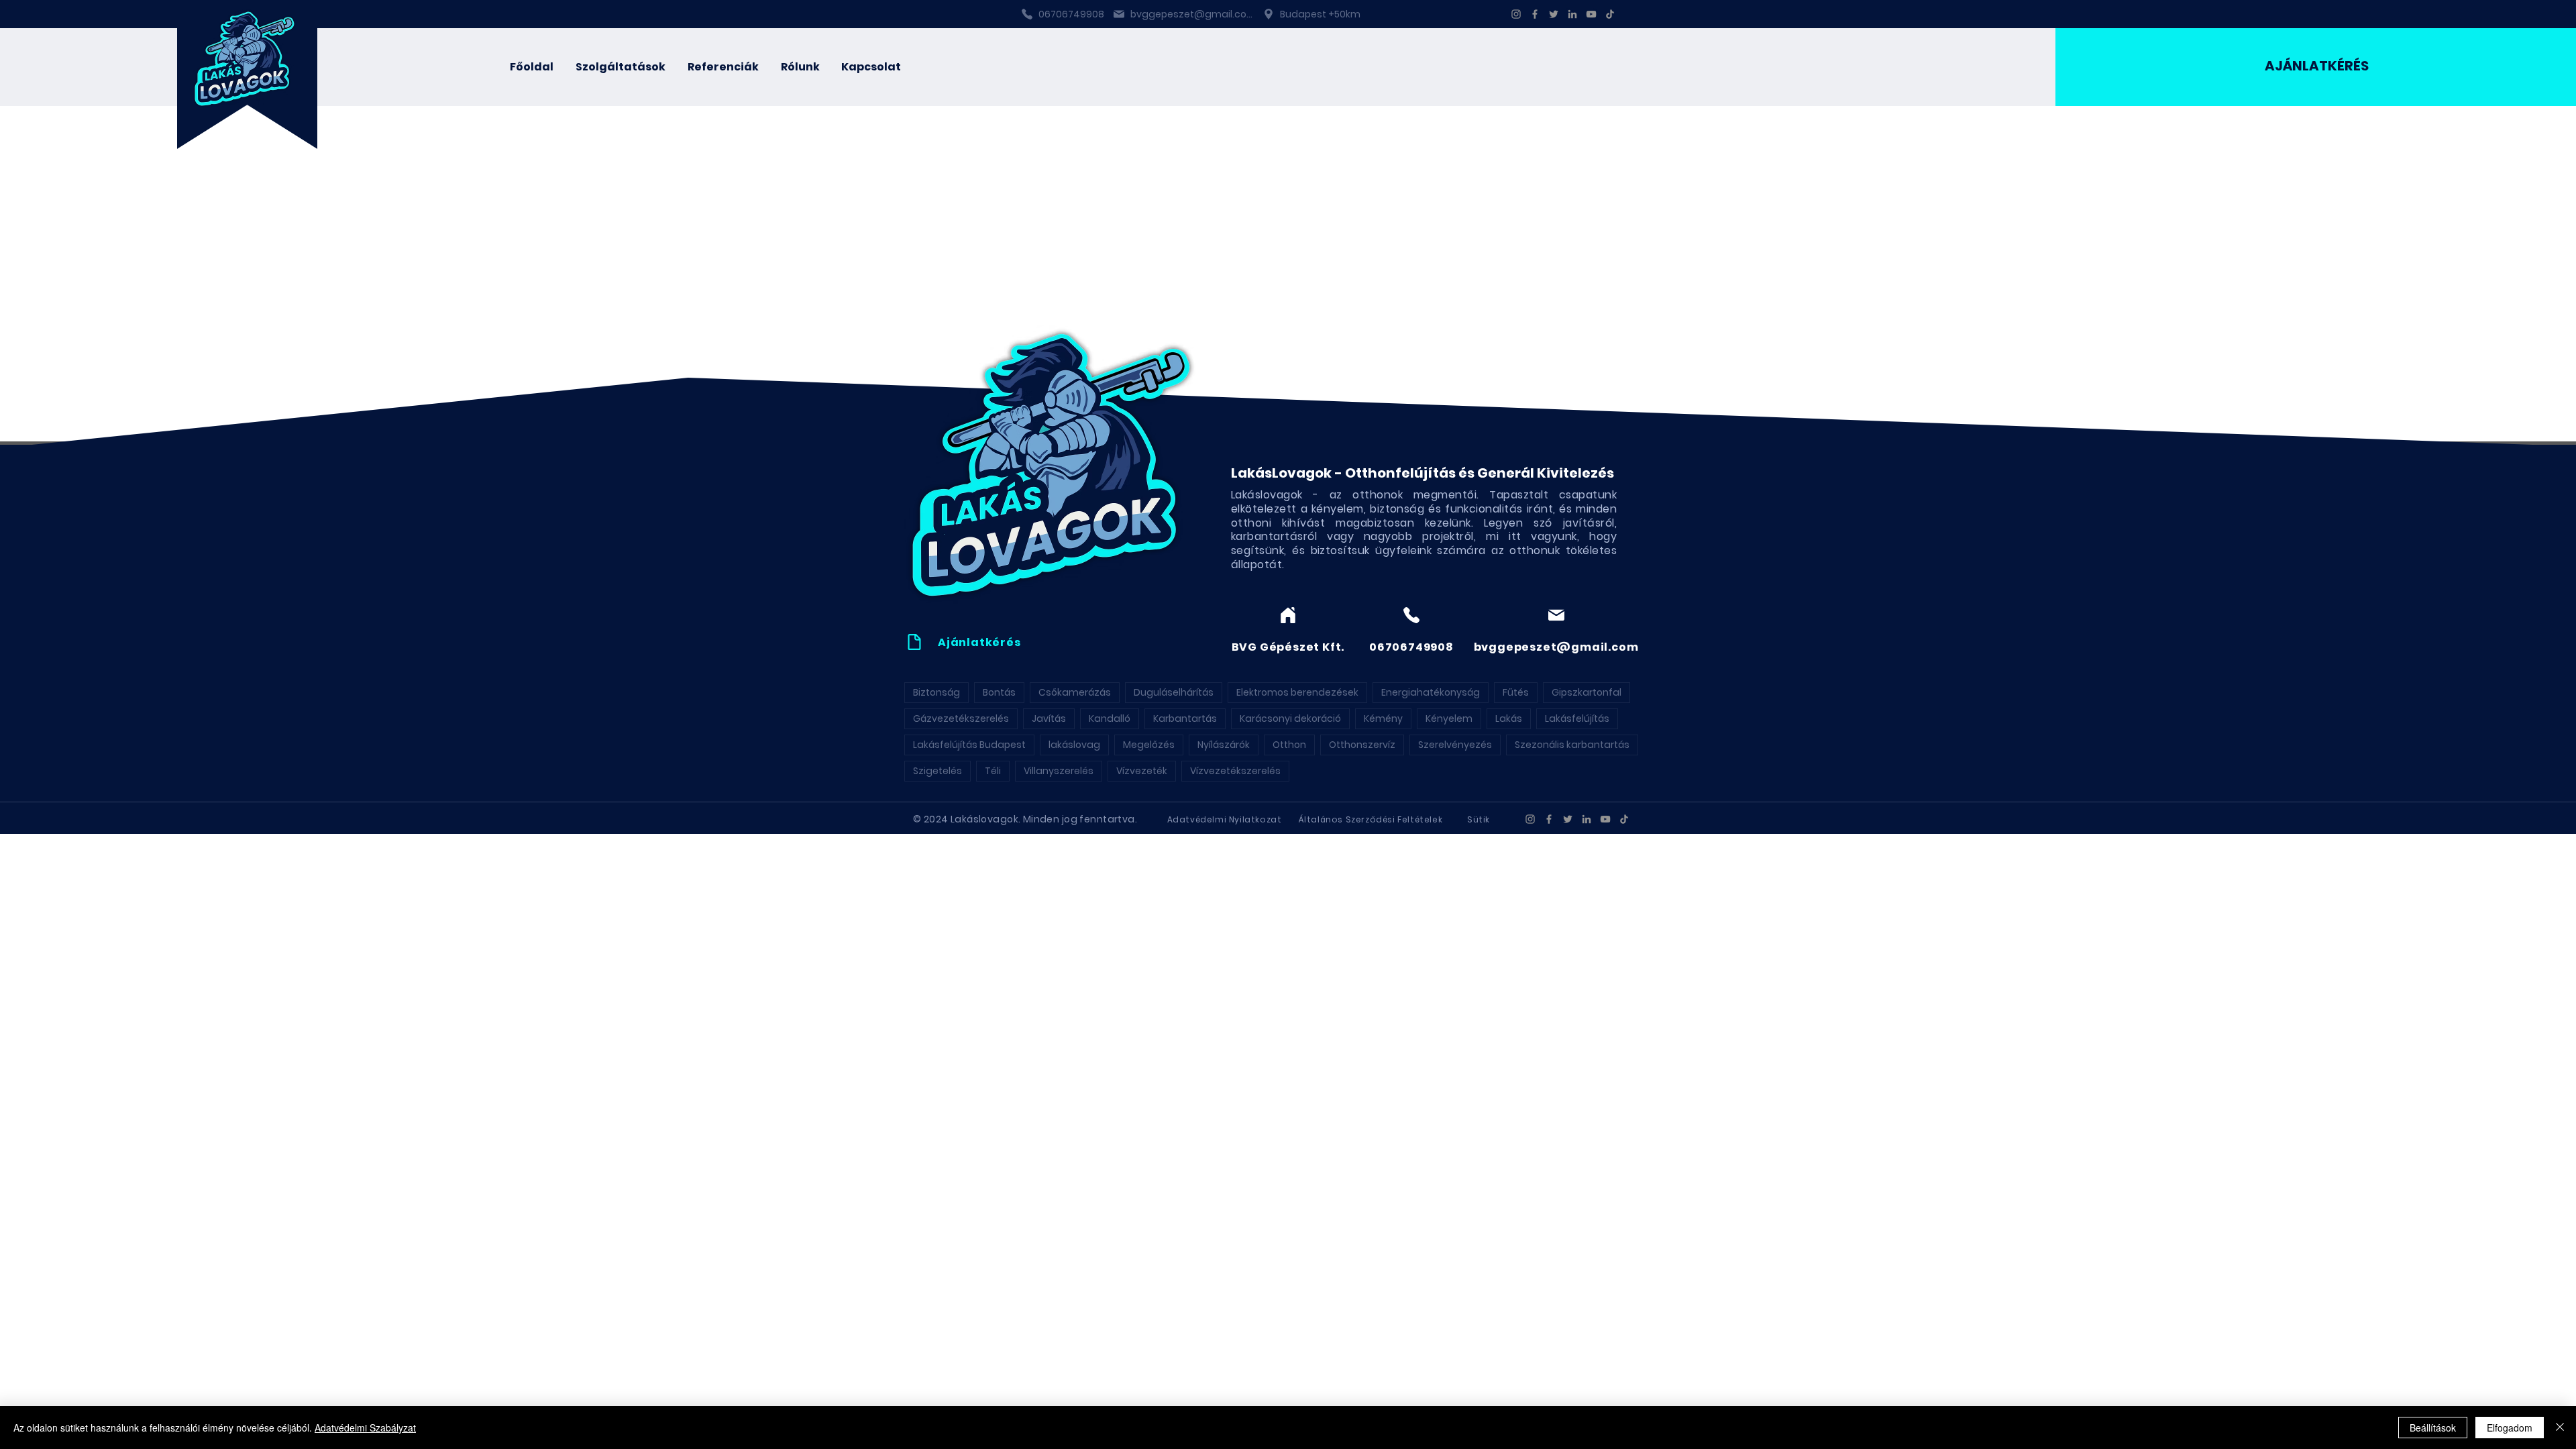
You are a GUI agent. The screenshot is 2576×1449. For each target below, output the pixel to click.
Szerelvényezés (1455, 745)
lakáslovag (1074, 745)
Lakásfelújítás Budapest (969, 745)
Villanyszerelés (1059, 771)
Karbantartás (1185, 718)
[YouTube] (1591, 14)
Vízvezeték (1142, 771)
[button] (621, 67)
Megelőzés (1149, 745)
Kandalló (1110, 718)
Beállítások (2433, 1428)
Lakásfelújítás (1577, 718)
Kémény (1383, 718)
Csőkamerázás (1075, 692)
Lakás (1509, 718)
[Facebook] (1535, 14)
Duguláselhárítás (1174, 692)
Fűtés (1516, 692)
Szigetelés (937, 771)
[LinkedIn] (1572, 14)
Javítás (1049, 718)
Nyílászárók (1224, 745)
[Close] (2560, 1428)
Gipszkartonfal (1587, 692)
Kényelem (1449, 718)
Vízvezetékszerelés (1235, 771)
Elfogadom (2510, 1428)
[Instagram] (1516, 14)
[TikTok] (1610, 14)
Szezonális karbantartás (1572, 745)
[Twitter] (1554, 14)
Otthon (1289, 745)
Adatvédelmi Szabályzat (365, 1428)
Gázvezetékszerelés (961, 718)
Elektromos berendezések (1297, 692)
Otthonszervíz (1362, 745)
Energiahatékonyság (1431, 692)
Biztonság (936, 692)
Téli (993, 771)
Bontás (999, 692)
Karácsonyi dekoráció (1290, 718)
